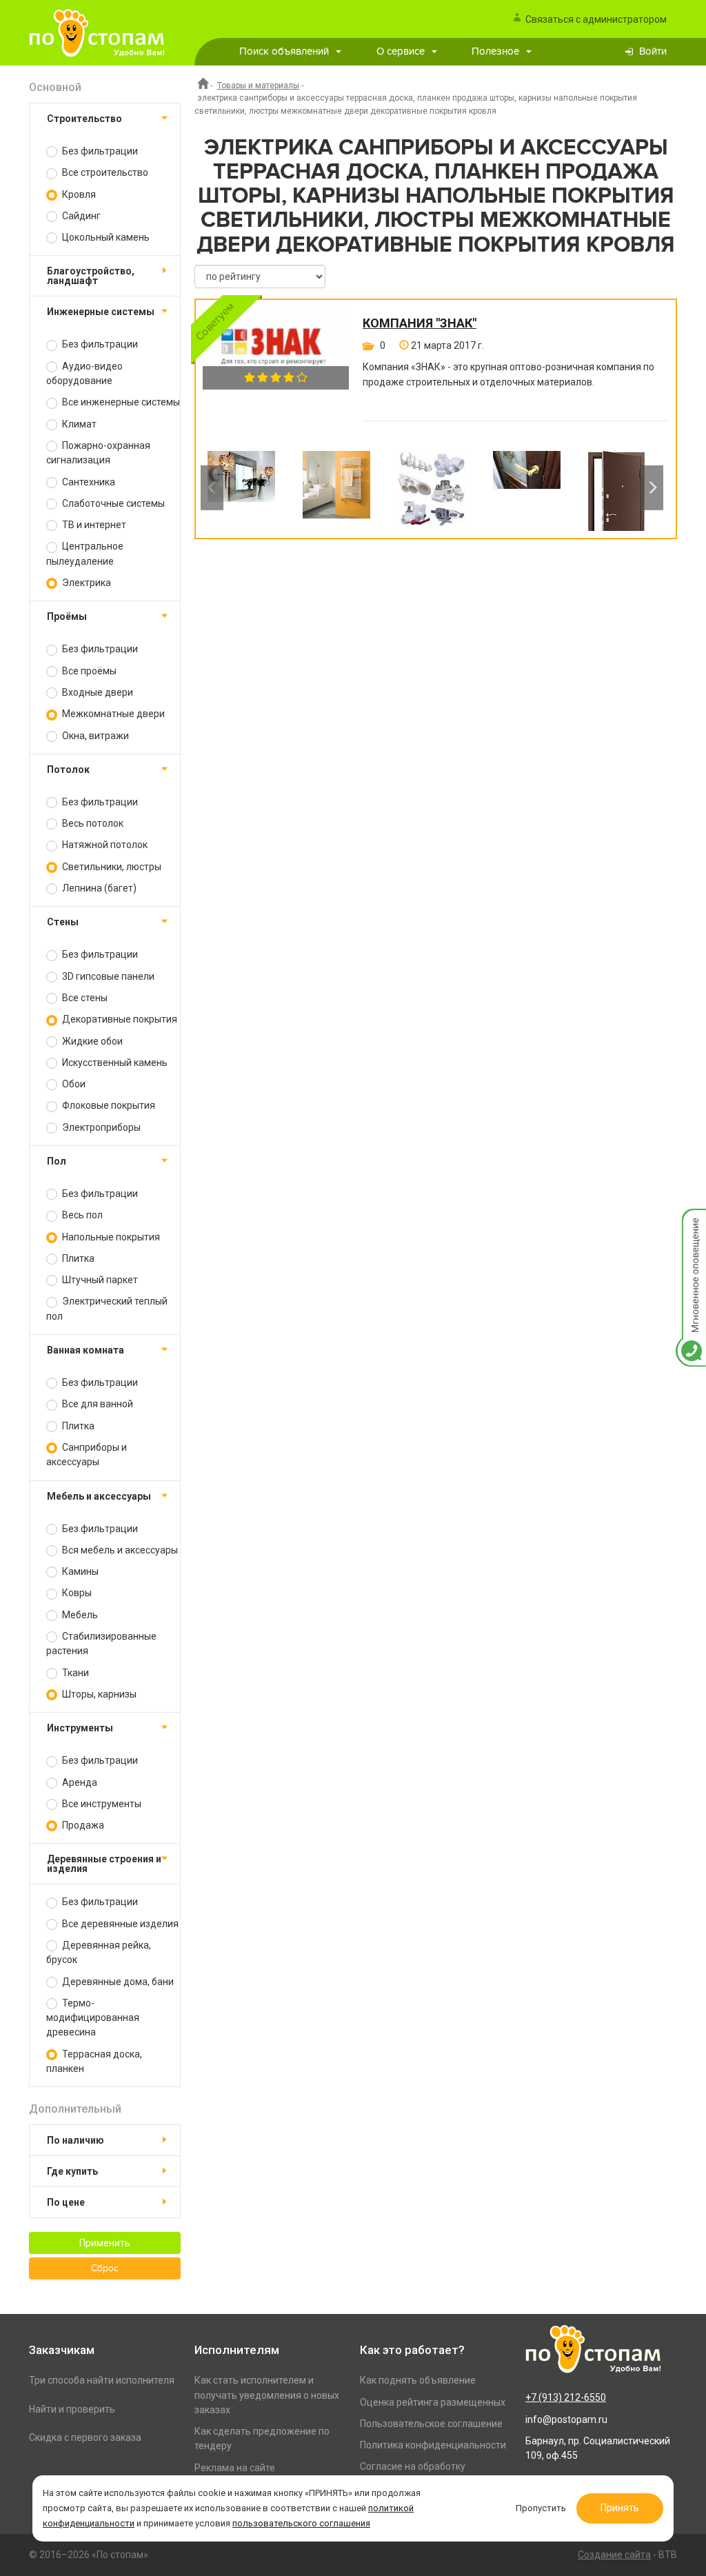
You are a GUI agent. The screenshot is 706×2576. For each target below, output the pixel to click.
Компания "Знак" (420, 323)
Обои (73, 1084)
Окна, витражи (94, 736)
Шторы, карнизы (98, 1694)
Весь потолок (92, 823)
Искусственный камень (114, 1063)
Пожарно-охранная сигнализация (98, 453)
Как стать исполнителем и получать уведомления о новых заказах (267, 2395)
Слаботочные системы (112, 503)
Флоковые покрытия (108, 1105)
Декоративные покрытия (119, 1019)
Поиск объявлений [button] (284, 51)
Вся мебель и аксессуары (119, 1550)
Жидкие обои (91, 1041)
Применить (105, 2243)
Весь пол (81, 1215)
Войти (653, 51)
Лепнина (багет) (98, 888)
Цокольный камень (105, 237)
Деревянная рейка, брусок (99, 1952)
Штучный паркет (99, 1280)
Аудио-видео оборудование (84, 373)
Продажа (82, 1825)
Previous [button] (212, 487)
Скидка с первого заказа (85, 2437)
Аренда (79, 1782)
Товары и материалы (258, 85)
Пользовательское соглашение (431, 2424)
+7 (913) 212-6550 (566, 2397)
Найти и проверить (72, 2409)
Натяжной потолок (104, 845)
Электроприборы (100, 1127)
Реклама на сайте (235, 2468)
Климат (78, 424)
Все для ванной (97, 1404)
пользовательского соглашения (301, 2523)
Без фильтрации (99, 151)
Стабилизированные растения (101, 1643)
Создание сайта (614, 2555)
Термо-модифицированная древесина (93, 2018)
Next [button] (652, 487)
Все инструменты (101, 1804)
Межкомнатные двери (112, 714)
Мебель (79, 1615)
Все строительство (104, 172)
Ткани (74, 1673)
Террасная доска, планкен (94, 2061)
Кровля (78, 194)
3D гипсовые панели (107, 976)
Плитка (77, 1258)
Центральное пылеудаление (85, 553)
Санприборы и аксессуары (87, 1455)
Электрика (85, 583)
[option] (241, 487)
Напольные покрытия (110, 1237)
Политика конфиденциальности (433, 2445)
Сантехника (88, 482)
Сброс (105, 2268)
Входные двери (97, 692)
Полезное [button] (495, 51)
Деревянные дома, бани (117, 1982)
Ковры (76, 1593)
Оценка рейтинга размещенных (433, 2402)
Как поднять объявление (418, 2380)
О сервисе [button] (401, 51)
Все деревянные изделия (119, 1924)
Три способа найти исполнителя (102, 2380)
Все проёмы (88, 671)
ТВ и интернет (93, 525)
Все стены (84, 998)
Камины (79, 1571)
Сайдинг (80, 216)
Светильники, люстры (111, 867)
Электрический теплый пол (107, 1308)
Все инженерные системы (120, 402)
